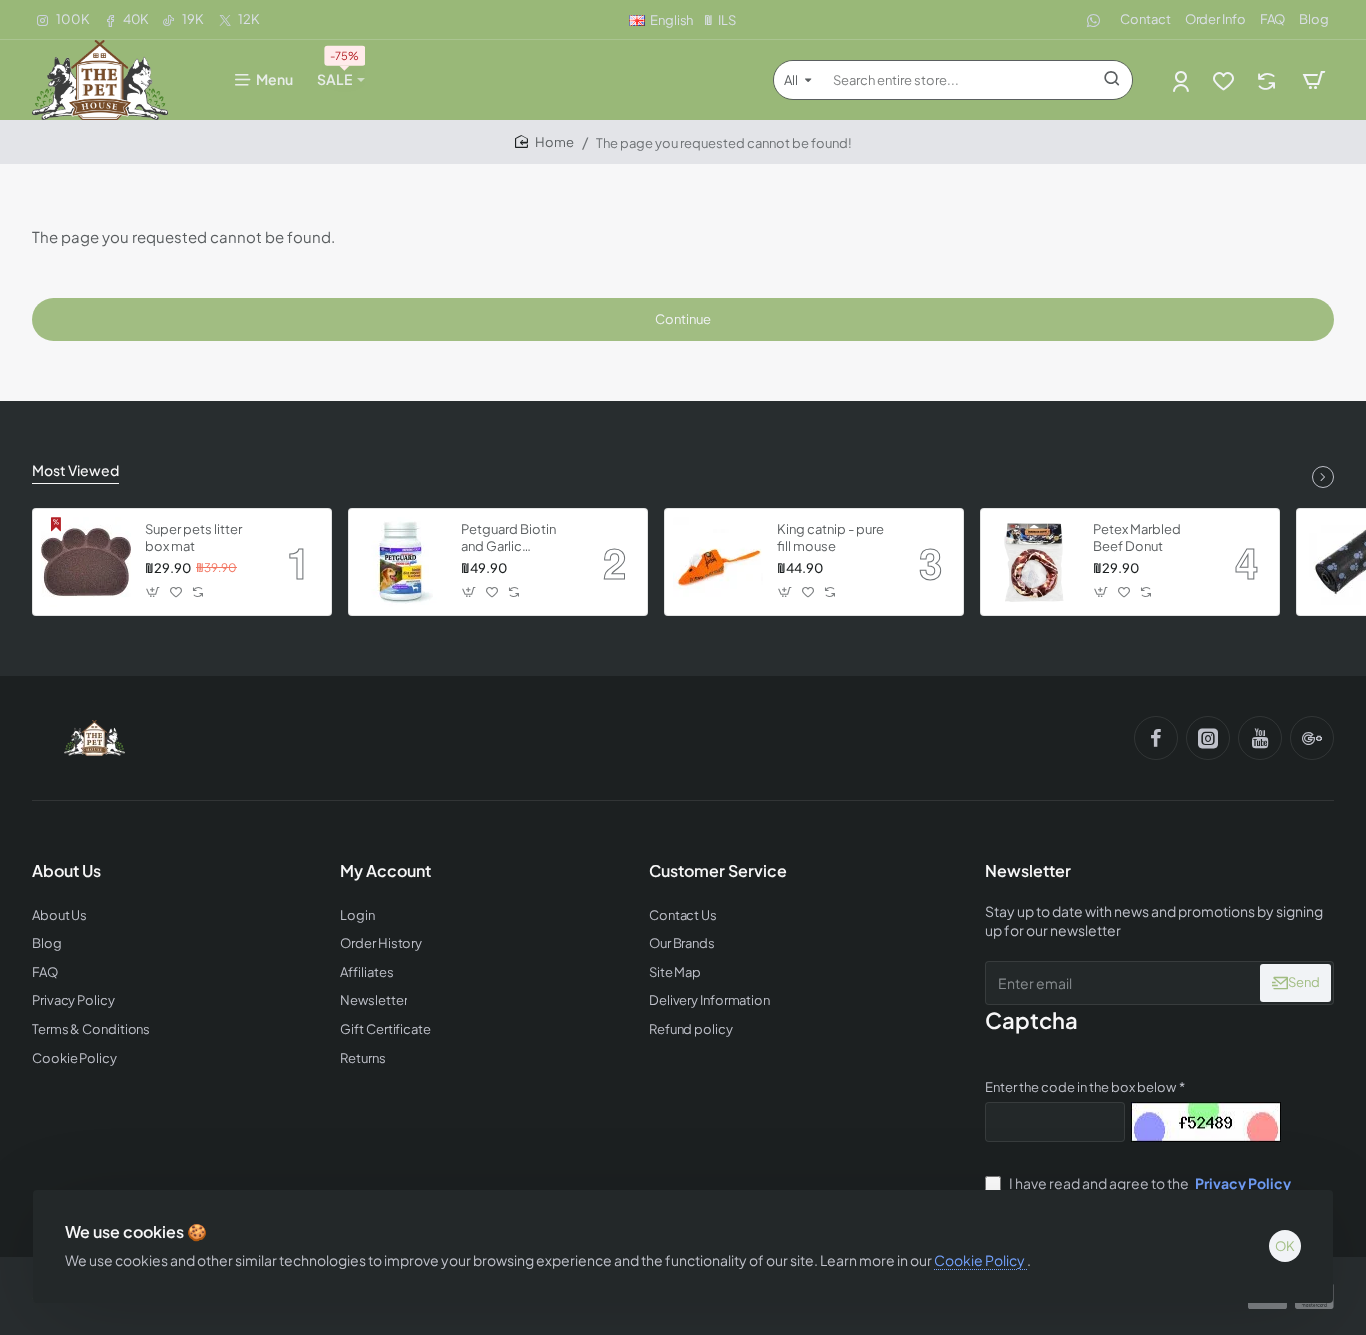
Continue (683, 319)
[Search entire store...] (1112, 80)
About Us (66, 871)
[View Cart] (1314, 80)
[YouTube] (1260, 738)
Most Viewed (75, 470)
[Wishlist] (1225, 80)
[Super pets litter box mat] (86, 562)
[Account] (1182, 80)
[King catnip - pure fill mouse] (718, 562)
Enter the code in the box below (1080, 1087)
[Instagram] (1208, 738)
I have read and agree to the (1149, 1183)
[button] (153, 592)
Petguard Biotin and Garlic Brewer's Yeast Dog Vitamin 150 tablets (511, 538)
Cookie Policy (980, 1260)
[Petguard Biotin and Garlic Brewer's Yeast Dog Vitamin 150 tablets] (402, 562)
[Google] (1312, 738)
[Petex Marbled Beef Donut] (1034, 562)
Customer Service (718, 871)
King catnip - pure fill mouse (830, 537)
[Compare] (1268, 80)
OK (1285, 1246)
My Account (385, 871)
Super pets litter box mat (193, 537)
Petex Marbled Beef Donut (1137, 537)
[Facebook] (1156, 738)
